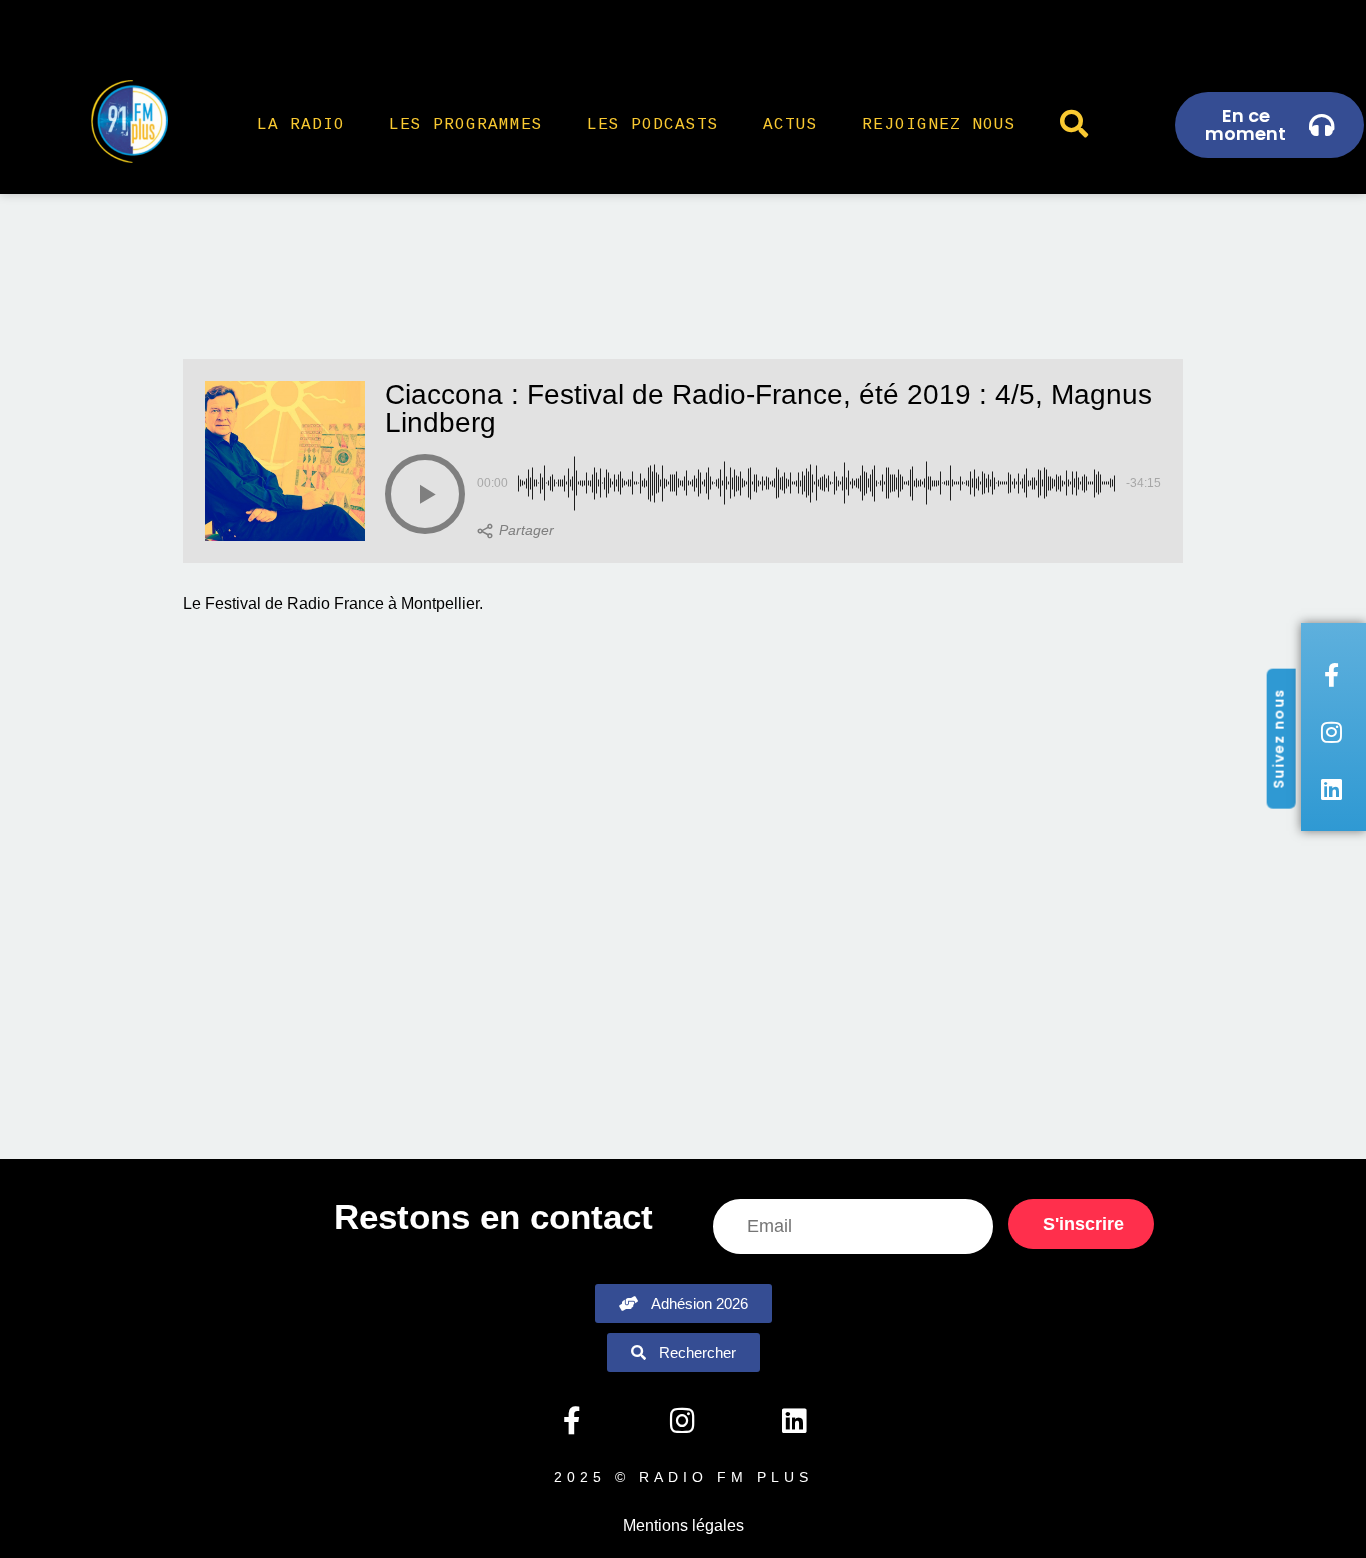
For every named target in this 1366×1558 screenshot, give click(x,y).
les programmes (466, 125)
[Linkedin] (794, 1421)
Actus (790, 125)
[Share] (515, 531)
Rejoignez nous (939, 125)
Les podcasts (653, 125)
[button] (425, 494)
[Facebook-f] (571, 1421)
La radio (301, 125)
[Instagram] (683, 1421)
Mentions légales (683, 1525)
